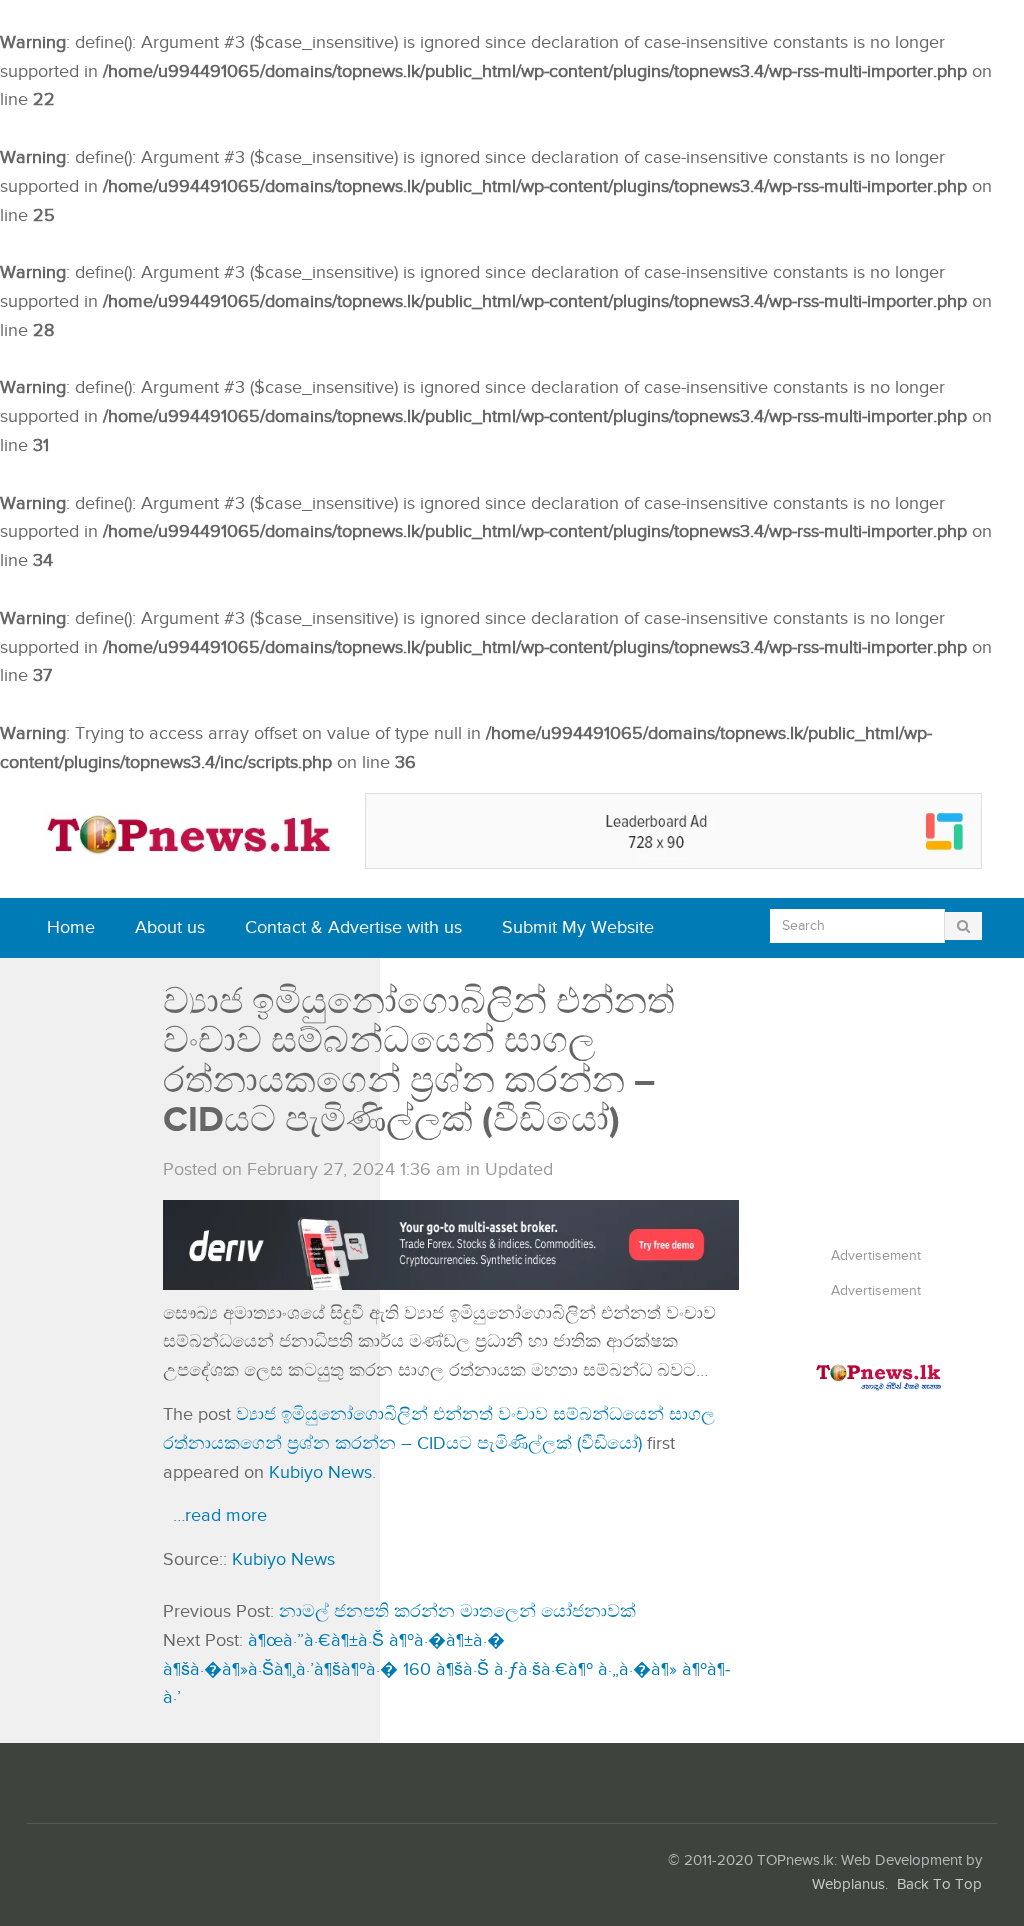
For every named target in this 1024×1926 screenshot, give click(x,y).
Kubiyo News (320, 1472)
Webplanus (848, 1884)
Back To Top (939, 1884)
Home (71, 927)
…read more (220, 1515)
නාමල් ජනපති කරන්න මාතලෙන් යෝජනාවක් (457, 1611)
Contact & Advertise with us (353, 927)
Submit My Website (578, 927)
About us (170, 927)
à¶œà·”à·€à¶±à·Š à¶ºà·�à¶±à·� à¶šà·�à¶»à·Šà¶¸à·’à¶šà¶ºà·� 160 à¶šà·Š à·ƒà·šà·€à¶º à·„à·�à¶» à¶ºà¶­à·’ (446, 1669)
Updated (519, 1169)
